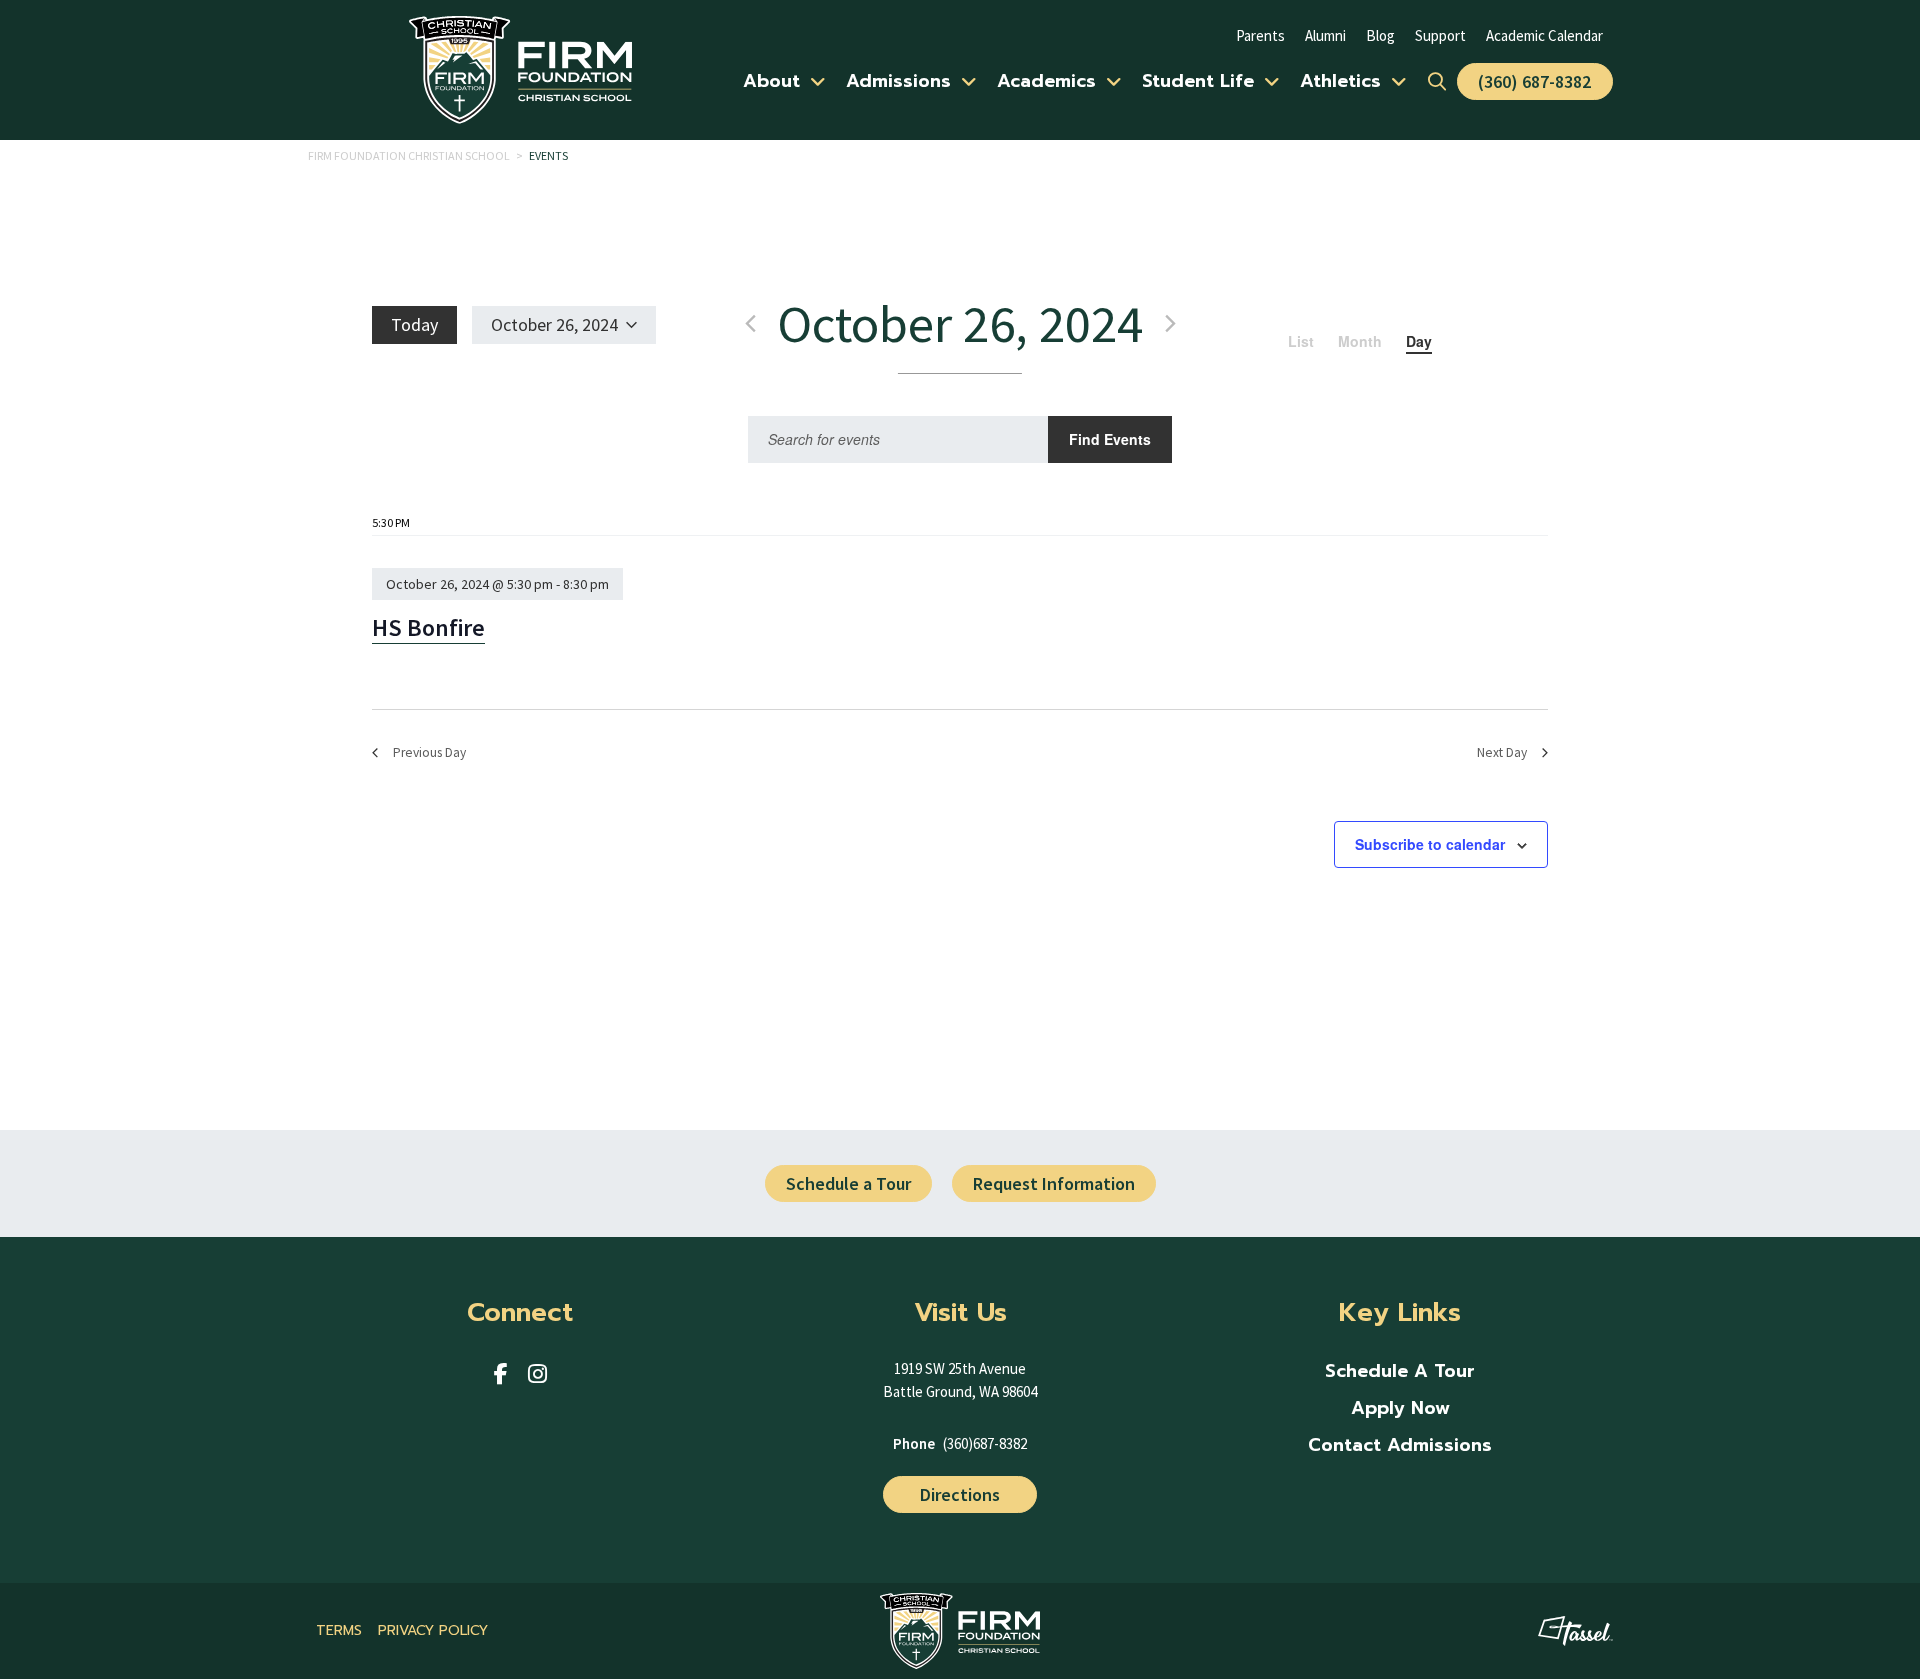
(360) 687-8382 (1534, 81)
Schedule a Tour (848, 1183)
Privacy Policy (433, 1630)
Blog (1380, 35)
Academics (1046, 81)
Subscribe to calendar (1430, 844)
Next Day (1502, 752)
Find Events (1110, 439)
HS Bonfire (428, 627)
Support (1440, 35)
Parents (1260, 35)
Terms (339, 1630)
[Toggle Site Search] (1437, 81)
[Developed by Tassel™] (1575, 1631)
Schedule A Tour (1400, 1371)
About (771, 81)
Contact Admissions (1400, 1445)
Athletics (1340, 81)
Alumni (1325, 35)
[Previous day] (750, 324)
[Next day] (1170, 324)
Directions (960, 1494)
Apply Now (1400, 1408)
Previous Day (429, 752)
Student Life (1198, 81)
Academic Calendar (1544, 35)
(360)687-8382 (985, 1443)
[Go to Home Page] (520, 69)
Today (414, 324)
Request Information (1054, 1183)
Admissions (898, 81)
